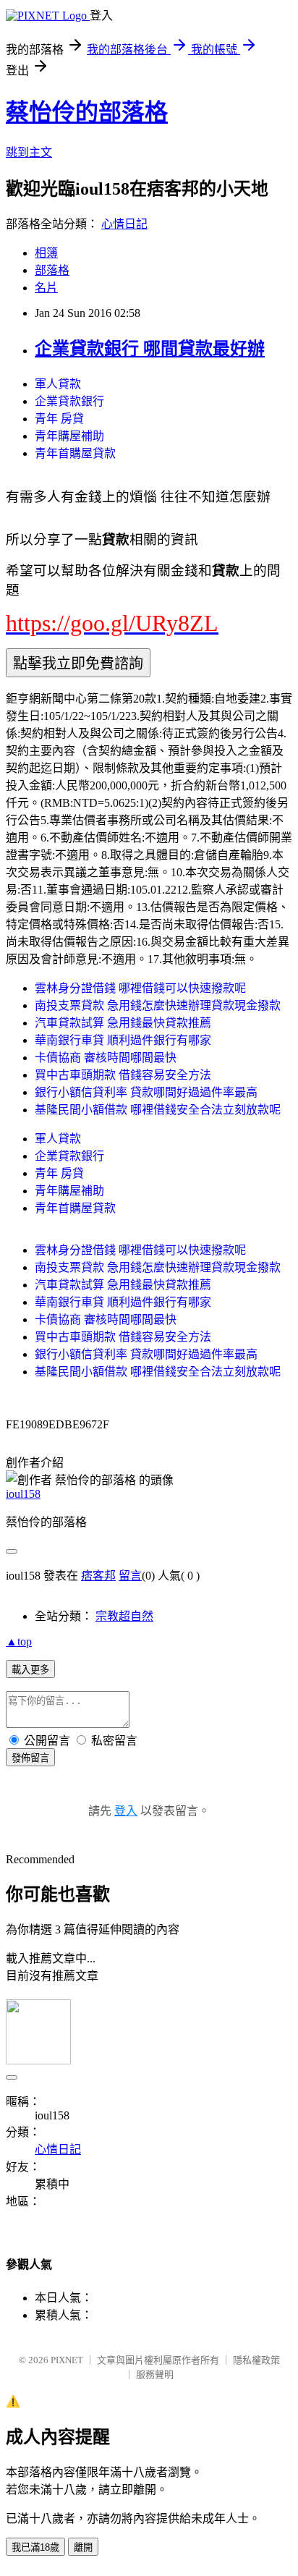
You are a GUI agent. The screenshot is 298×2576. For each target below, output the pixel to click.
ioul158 (23, 1494)
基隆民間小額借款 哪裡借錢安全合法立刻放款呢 (158, 1110)
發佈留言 (30, 1758)
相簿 (46, 253)
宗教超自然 (124, 1616)
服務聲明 (155, 2374)
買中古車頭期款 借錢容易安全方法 (123, 1075)
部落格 (52, 270)
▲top (19, 1641)
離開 (83, 2547)
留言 (130, 1576)
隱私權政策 (256, 2360)
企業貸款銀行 (69, 401)
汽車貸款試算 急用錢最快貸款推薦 (123, 1023)
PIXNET (67, 2360)
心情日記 (124, 224)
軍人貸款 (58, 384)
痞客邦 (98, 1576)
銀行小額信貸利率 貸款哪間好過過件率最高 (146, 1092)
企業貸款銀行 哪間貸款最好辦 (150, 349)
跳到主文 (29, 152)
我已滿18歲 (35, 2547)
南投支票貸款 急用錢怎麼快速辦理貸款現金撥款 (158, 1005)
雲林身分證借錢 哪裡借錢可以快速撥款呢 (140, 988)
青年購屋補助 (69, 436)
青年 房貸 (59, 419)
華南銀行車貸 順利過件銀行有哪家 (123, 1040)
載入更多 (30, 1670)
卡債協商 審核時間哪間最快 (106, 1058)
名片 (46, 288)
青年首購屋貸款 (75, 453)
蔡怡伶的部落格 (87, 112)
